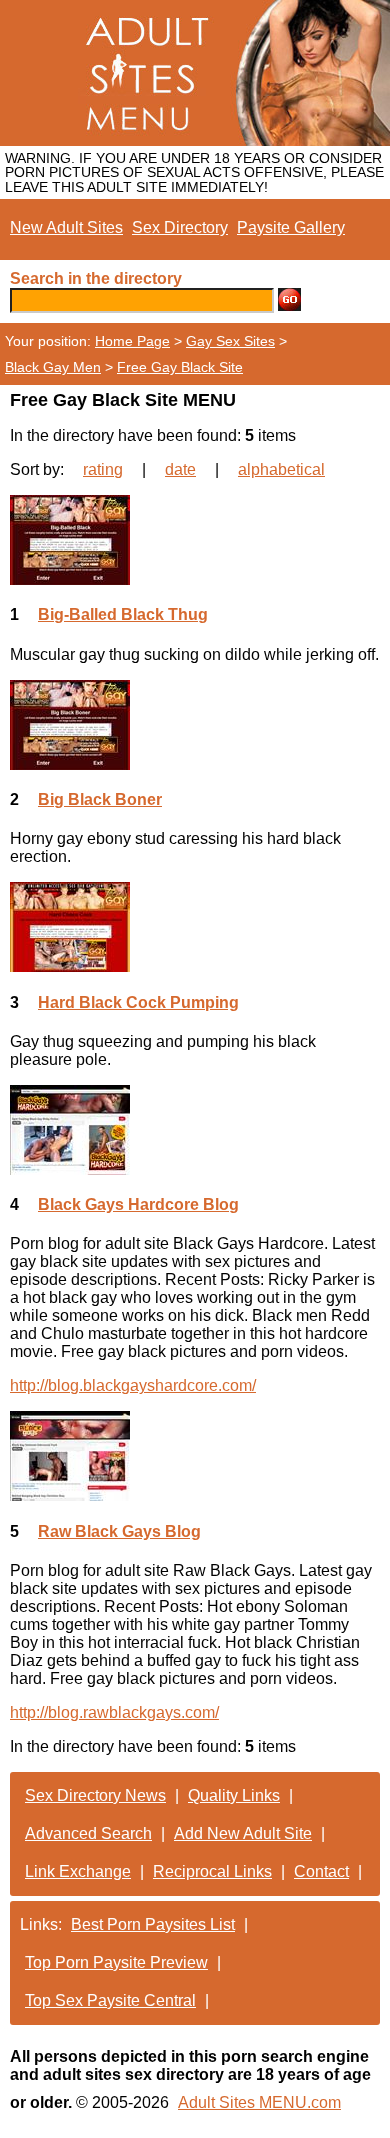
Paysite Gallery (291, 227)
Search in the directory (96, 278)
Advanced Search (88, 1833)
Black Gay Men (53, 367)
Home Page (132, 341)
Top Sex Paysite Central (110, 2000)
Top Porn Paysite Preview (116, 1962)
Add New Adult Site (243, 1833)
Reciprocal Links (212, 1871)
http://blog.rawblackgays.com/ (114, 1712)
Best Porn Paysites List (153, 1924)
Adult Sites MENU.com (259, 2102)
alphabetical (281, 469)
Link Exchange (78, 1871)
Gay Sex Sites (230, 341)
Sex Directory (180, 227)
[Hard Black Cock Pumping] (195, 927)
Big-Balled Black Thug (123, 614)
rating (103, 469)
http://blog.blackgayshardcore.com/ (133, 1385)
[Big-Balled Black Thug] (195, 540)
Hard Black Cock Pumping (138, 1002)
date (180, 469)
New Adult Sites (66, 227)
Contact (321, 1871)
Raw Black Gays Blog (119, 1531)
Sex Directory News (95, 1795)
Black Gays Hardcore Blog (138, 1204)
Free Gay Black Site (180, 367)
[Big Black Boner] (195, 725)
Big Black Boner (100, 799)
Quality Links (234, 1795)
